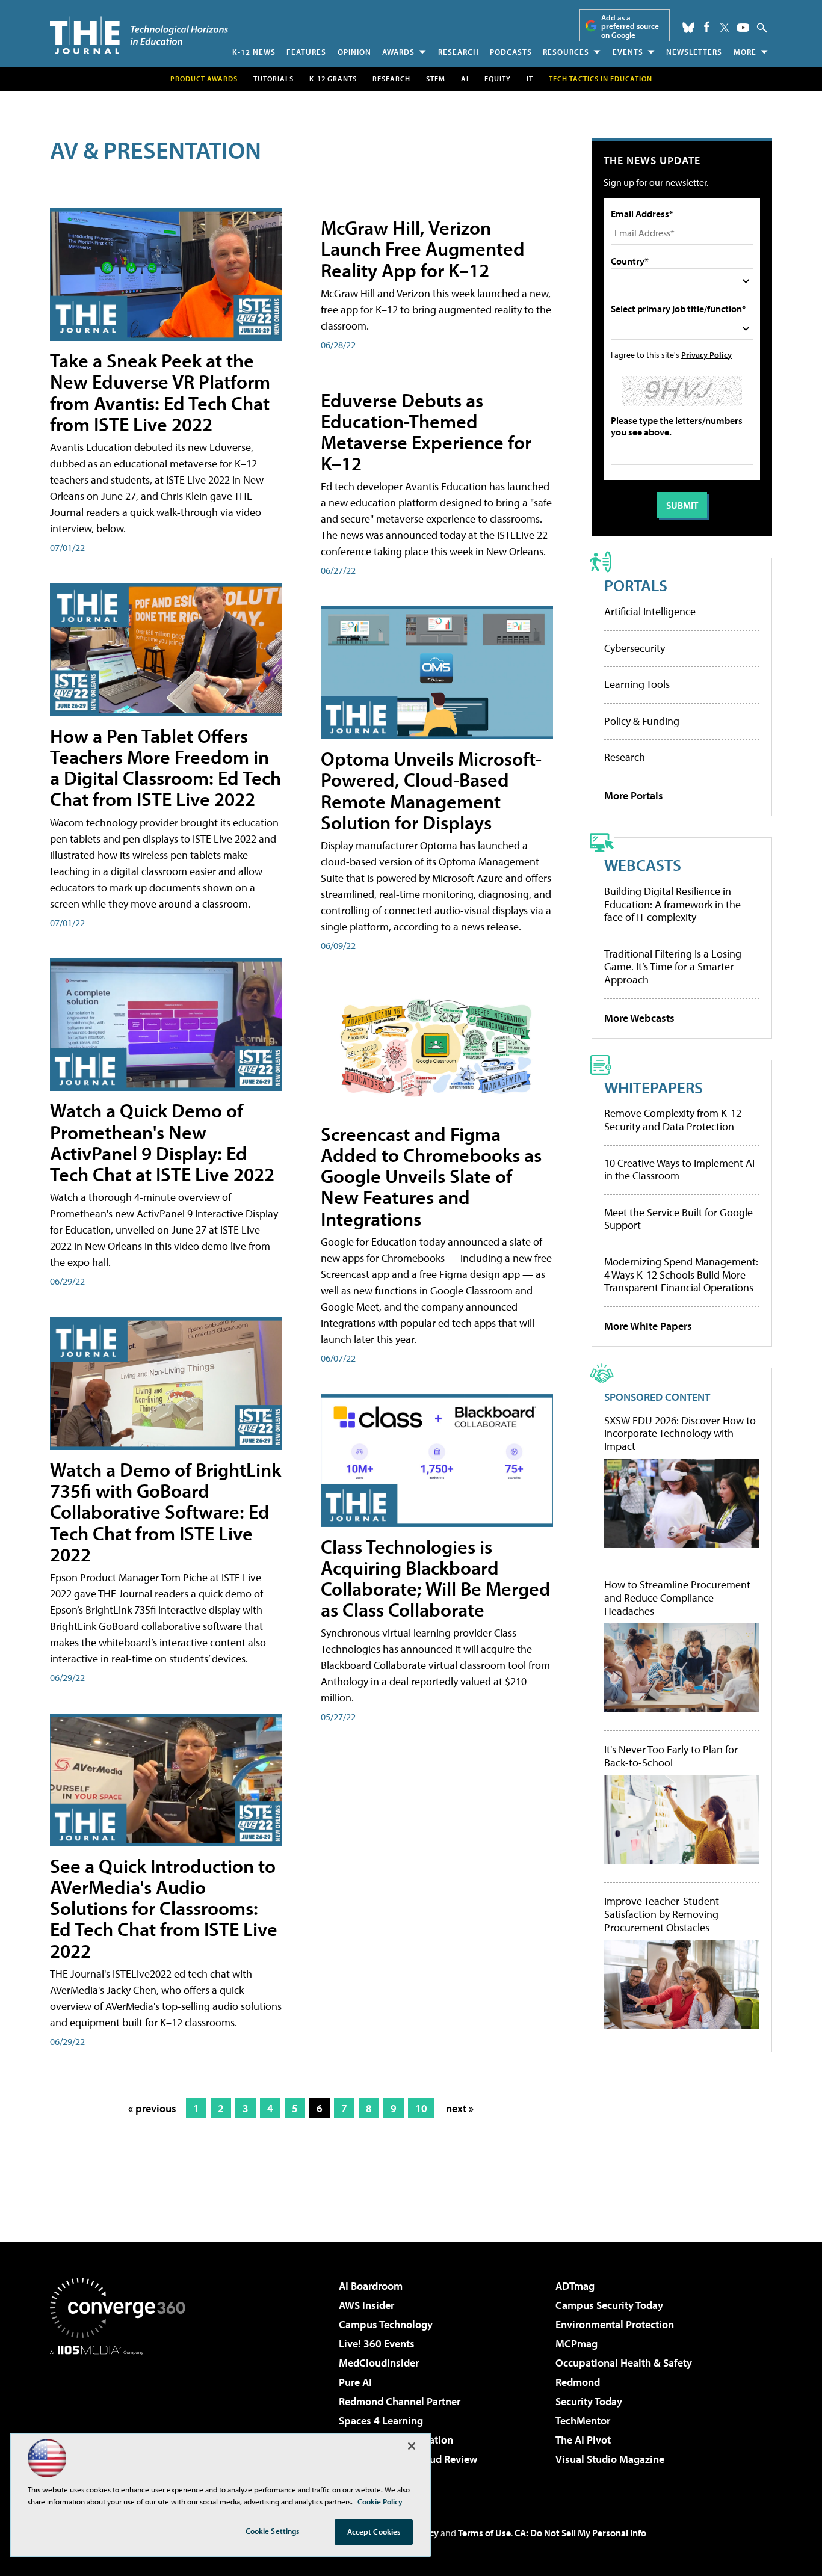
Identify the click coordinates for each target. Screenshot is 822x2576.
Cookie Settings (273, 2531)
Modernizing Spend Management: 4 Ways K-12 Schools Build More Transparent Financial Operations (681, 1274)
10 (421, 2108)
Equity (498, 78)
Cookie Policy (380, 2501)
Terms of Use (484, 2533)
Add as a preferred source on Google (630, 26)
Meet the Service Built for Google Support (678, 1219)
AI (465, 78)
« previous (152, 2108)
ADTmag (575, 2286)
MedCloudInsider (379, 2363)
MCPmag (576, 2344)
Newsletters (694, 52)
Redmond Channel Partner (400, 2401)
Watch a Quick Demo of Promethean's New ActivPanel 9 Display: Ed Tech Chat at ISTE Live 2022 (162, 1142)
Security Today (589, 2401)
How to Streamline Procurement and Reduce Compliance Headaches (677, 1598)
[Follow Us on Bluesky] (688, 28)
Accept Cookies (374, 2531)
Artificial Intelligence (650, 611)
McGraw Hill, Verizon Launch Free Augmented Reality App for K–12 (423, 248)
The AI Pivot (583, 2440)
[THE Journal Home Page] (139, 35)
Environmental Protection (615, 2324)
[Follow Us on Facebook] (707, 27)
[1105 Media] (122, 2417)
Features (306, 52)
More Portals (634, 795)
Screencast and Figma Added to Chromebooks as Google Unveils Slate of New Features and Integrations (431, 1176)
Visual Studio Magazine (610, 2459)
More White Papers (648, 1326)
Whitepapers (654, 1087)
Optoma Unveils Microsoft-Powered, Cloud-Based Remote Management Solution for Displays (431, 790)
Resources (566, 52)
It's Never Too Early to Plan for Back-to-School (671, 1756)
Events (628, 52)
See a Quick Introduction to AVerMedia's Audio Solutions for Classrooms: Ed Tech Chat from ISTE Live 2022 (164, 1908)
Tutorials (273, 78)
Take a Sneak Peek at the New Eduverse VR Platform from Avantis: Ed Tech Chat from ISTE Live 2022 (160, 392)
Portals (636, 585)
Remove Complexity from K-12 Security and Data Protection (673, 1120)
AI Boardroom (371, 2286)
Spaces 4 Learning (381, 2421)
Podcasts (511, 52)
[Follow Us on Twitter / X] (725, 28)
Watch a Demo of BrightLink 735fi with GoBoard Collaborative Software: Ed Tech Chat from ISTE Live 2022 (165, 1512)
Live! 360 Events (377, 2344)
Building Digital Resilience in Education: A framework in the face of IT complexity (672, 904)
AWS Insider (366, 2305)
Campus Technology (386, 2324)
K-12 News (254, 52)
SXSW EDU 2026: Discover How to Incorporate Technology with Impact (680, 1434)
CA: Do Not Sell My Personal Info (580, 2533)
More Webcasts (639, 1018)
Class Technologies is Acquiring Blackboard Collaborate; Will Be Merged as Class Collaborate (436, 1578)
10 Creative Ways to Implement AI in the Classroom (679, 1170)
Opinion (354, 52)
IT (530, 78)
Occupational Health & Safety (624, 2363)
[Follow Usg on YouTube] (743, 28)
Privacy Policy (706, 355)
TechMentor (583, 2421)
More (745, 52)
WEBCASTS (643, 865)
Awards (398, 52)
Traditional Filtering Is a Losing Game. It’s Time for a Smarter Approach (673, 967)
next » (460, 2108)
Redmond (578, 2382)
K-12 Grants (333, 78)
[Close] (412, 2446)
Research (459, 52)
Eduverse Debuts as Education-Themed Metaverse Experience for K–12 (426, 432)
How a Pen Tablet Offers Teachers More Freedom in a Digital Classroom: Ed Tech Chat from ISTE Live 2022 (165, 767)
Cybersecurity (635, 648)
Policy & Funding (642, 721)
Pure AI (355, 2382)
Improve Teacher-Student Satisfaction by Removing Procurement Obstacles (662, 1914)
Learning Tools (637, 684)
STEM (436, 78)
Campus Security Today (609, 2305)
